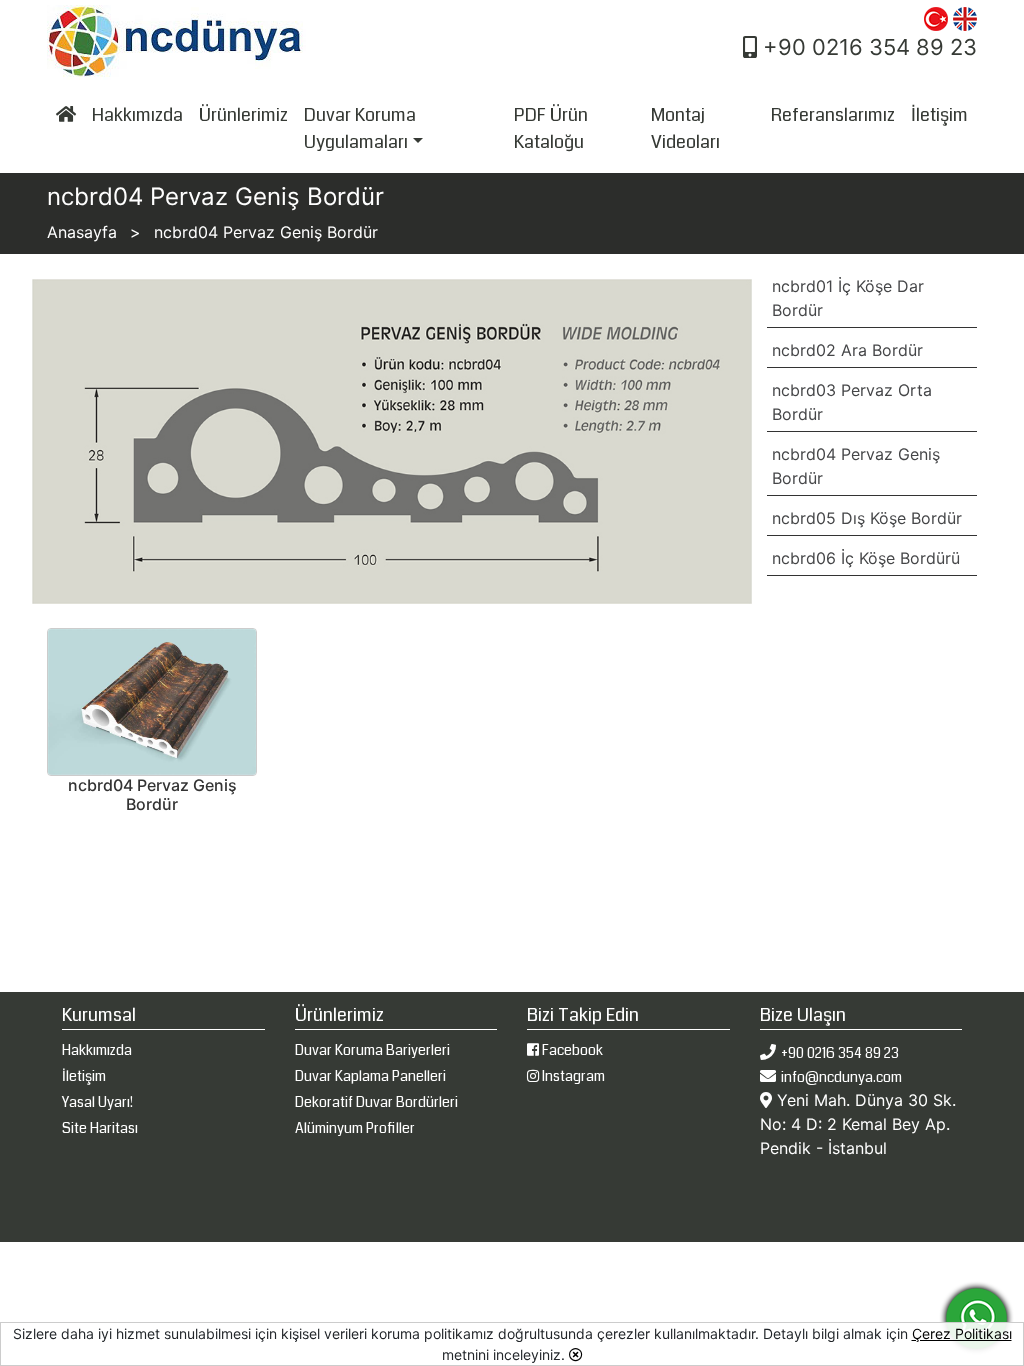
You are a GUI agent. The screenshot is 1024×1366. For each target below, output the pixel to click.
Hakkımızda (137, 115)
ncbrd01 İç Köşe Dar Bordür (848, 298)
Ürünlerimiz (243, 115)
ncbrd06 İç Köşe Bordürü (866, 558)
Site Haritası (100, 1128)
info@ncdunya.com (841, 1077)
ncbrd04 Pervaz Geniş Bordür (856, 466)
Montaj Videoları (685, 128)
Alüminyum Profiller (355, 1128)
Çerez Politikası (962, 1333)
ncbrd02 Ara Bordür (847, 350)
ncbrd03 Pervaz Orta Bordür (852, 402)
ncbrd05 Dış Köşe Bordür (867, 518)
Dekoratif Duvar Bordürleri (376, 1102)
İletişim (939, 115)
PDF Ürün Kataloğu (551, 128)
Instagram (572, 1076)
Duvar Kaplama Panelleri (370, 1076)
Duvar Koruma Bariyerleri (372, 1050)
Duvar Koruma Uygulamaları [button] (360, 128)
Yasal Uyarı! (97, 1102)
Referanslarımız (833, 115)
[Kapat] (576, 1354)
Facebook (571, 1050)
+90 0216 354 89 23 (867, 47)
